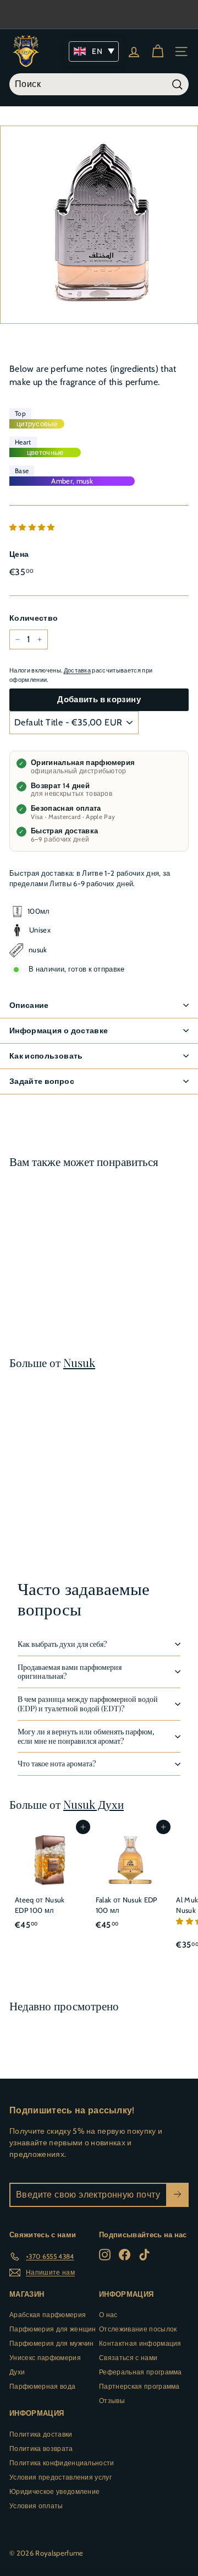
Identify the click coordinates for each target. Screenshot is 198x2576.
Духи (17, 2372)
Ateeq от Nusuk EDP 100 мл (40, 1905)
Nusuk (79, 1362)
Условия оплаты (36, 2506)
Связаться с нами (128, 2358)
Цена (19, 554)
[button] (33, 527)
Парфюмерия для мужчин (52, 2343)
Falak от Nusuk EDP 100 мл (127, 1905)
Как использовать (46, 1056)
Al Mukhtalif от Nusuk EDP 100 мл (45, 1262)
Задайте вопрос (42, 1081)
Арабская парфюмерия (48, 2315)
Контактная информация (140, 2343)
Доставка (78, 670)
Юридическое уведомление (54, 2491)
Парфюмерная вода (42, 2386)
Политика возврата (41, 2448)
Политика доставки (41, 2434)
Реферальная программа (141, 2372)
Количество (34, 618)
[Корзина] (158, 51)
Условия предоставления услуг (61, 2477)
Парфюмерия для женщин (53, 2329)
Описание (29, 1005)
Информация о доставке (59, 1031)
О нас (108, 2315)
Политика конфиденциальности (62, 2463)
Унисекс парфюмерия (45, 2358)
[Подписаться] (177, 2195)
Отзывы (112, 2401)
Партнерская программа (139, 2386)
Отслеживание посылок (138, 2329)
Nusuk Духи (94, 1804)
